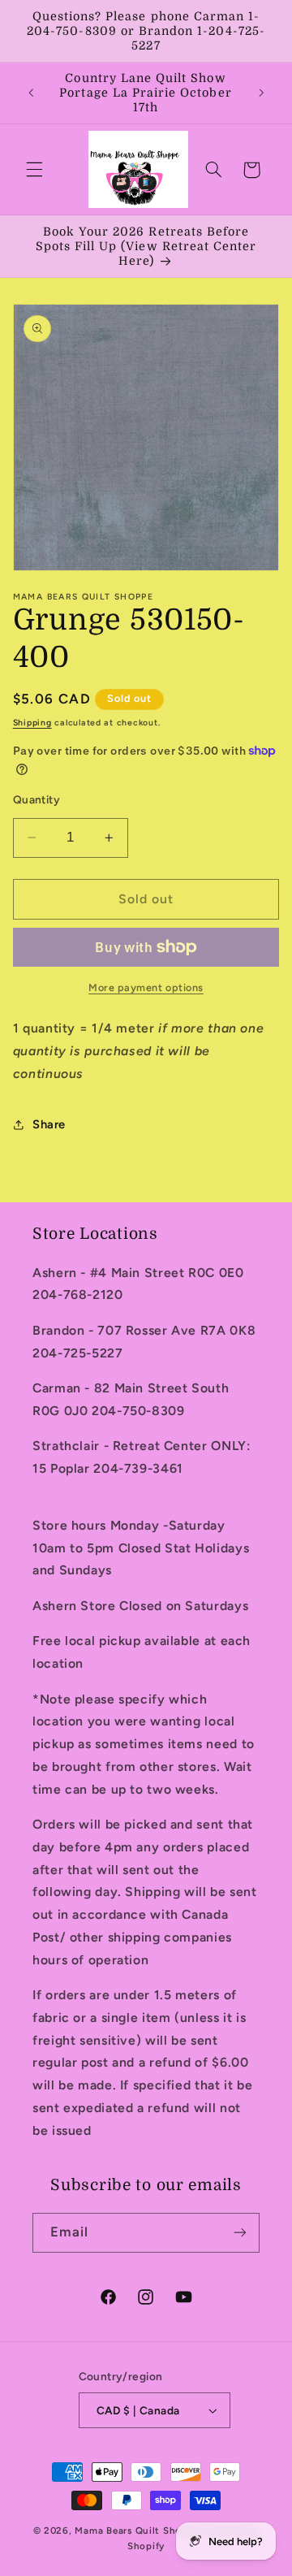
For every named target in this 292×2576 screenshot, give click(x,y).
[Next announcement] (261, 93)
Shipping (32, 723)
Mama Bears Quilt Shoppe (137, 2531)
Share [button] (49, 1124)
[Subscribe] (240, 2233)
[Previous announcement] (31, 93)
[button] (34, 170)
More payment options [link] (146, 987)
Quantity (36, 799)
